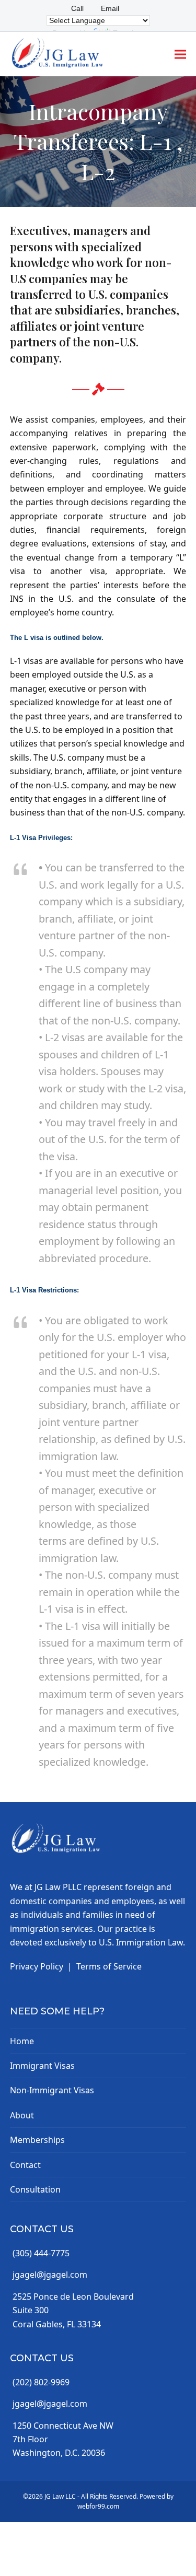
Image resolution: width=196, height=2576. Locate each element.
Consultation (35, 2189)
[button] (180, 54)
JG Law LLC (60, 2496)
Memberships (37, 2140)
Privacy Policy (37, 1966)
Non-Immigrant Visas (52, 2090)
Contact (25, 2165)
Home (22, 2041)
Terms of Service (109, 1966)
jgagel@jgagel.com (50, 2275)
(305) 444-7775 (41, 2253)
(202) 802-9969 (41, 2382)
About (22, 2115)
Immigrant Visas (42, 2066)
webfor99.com (98, 2506)
